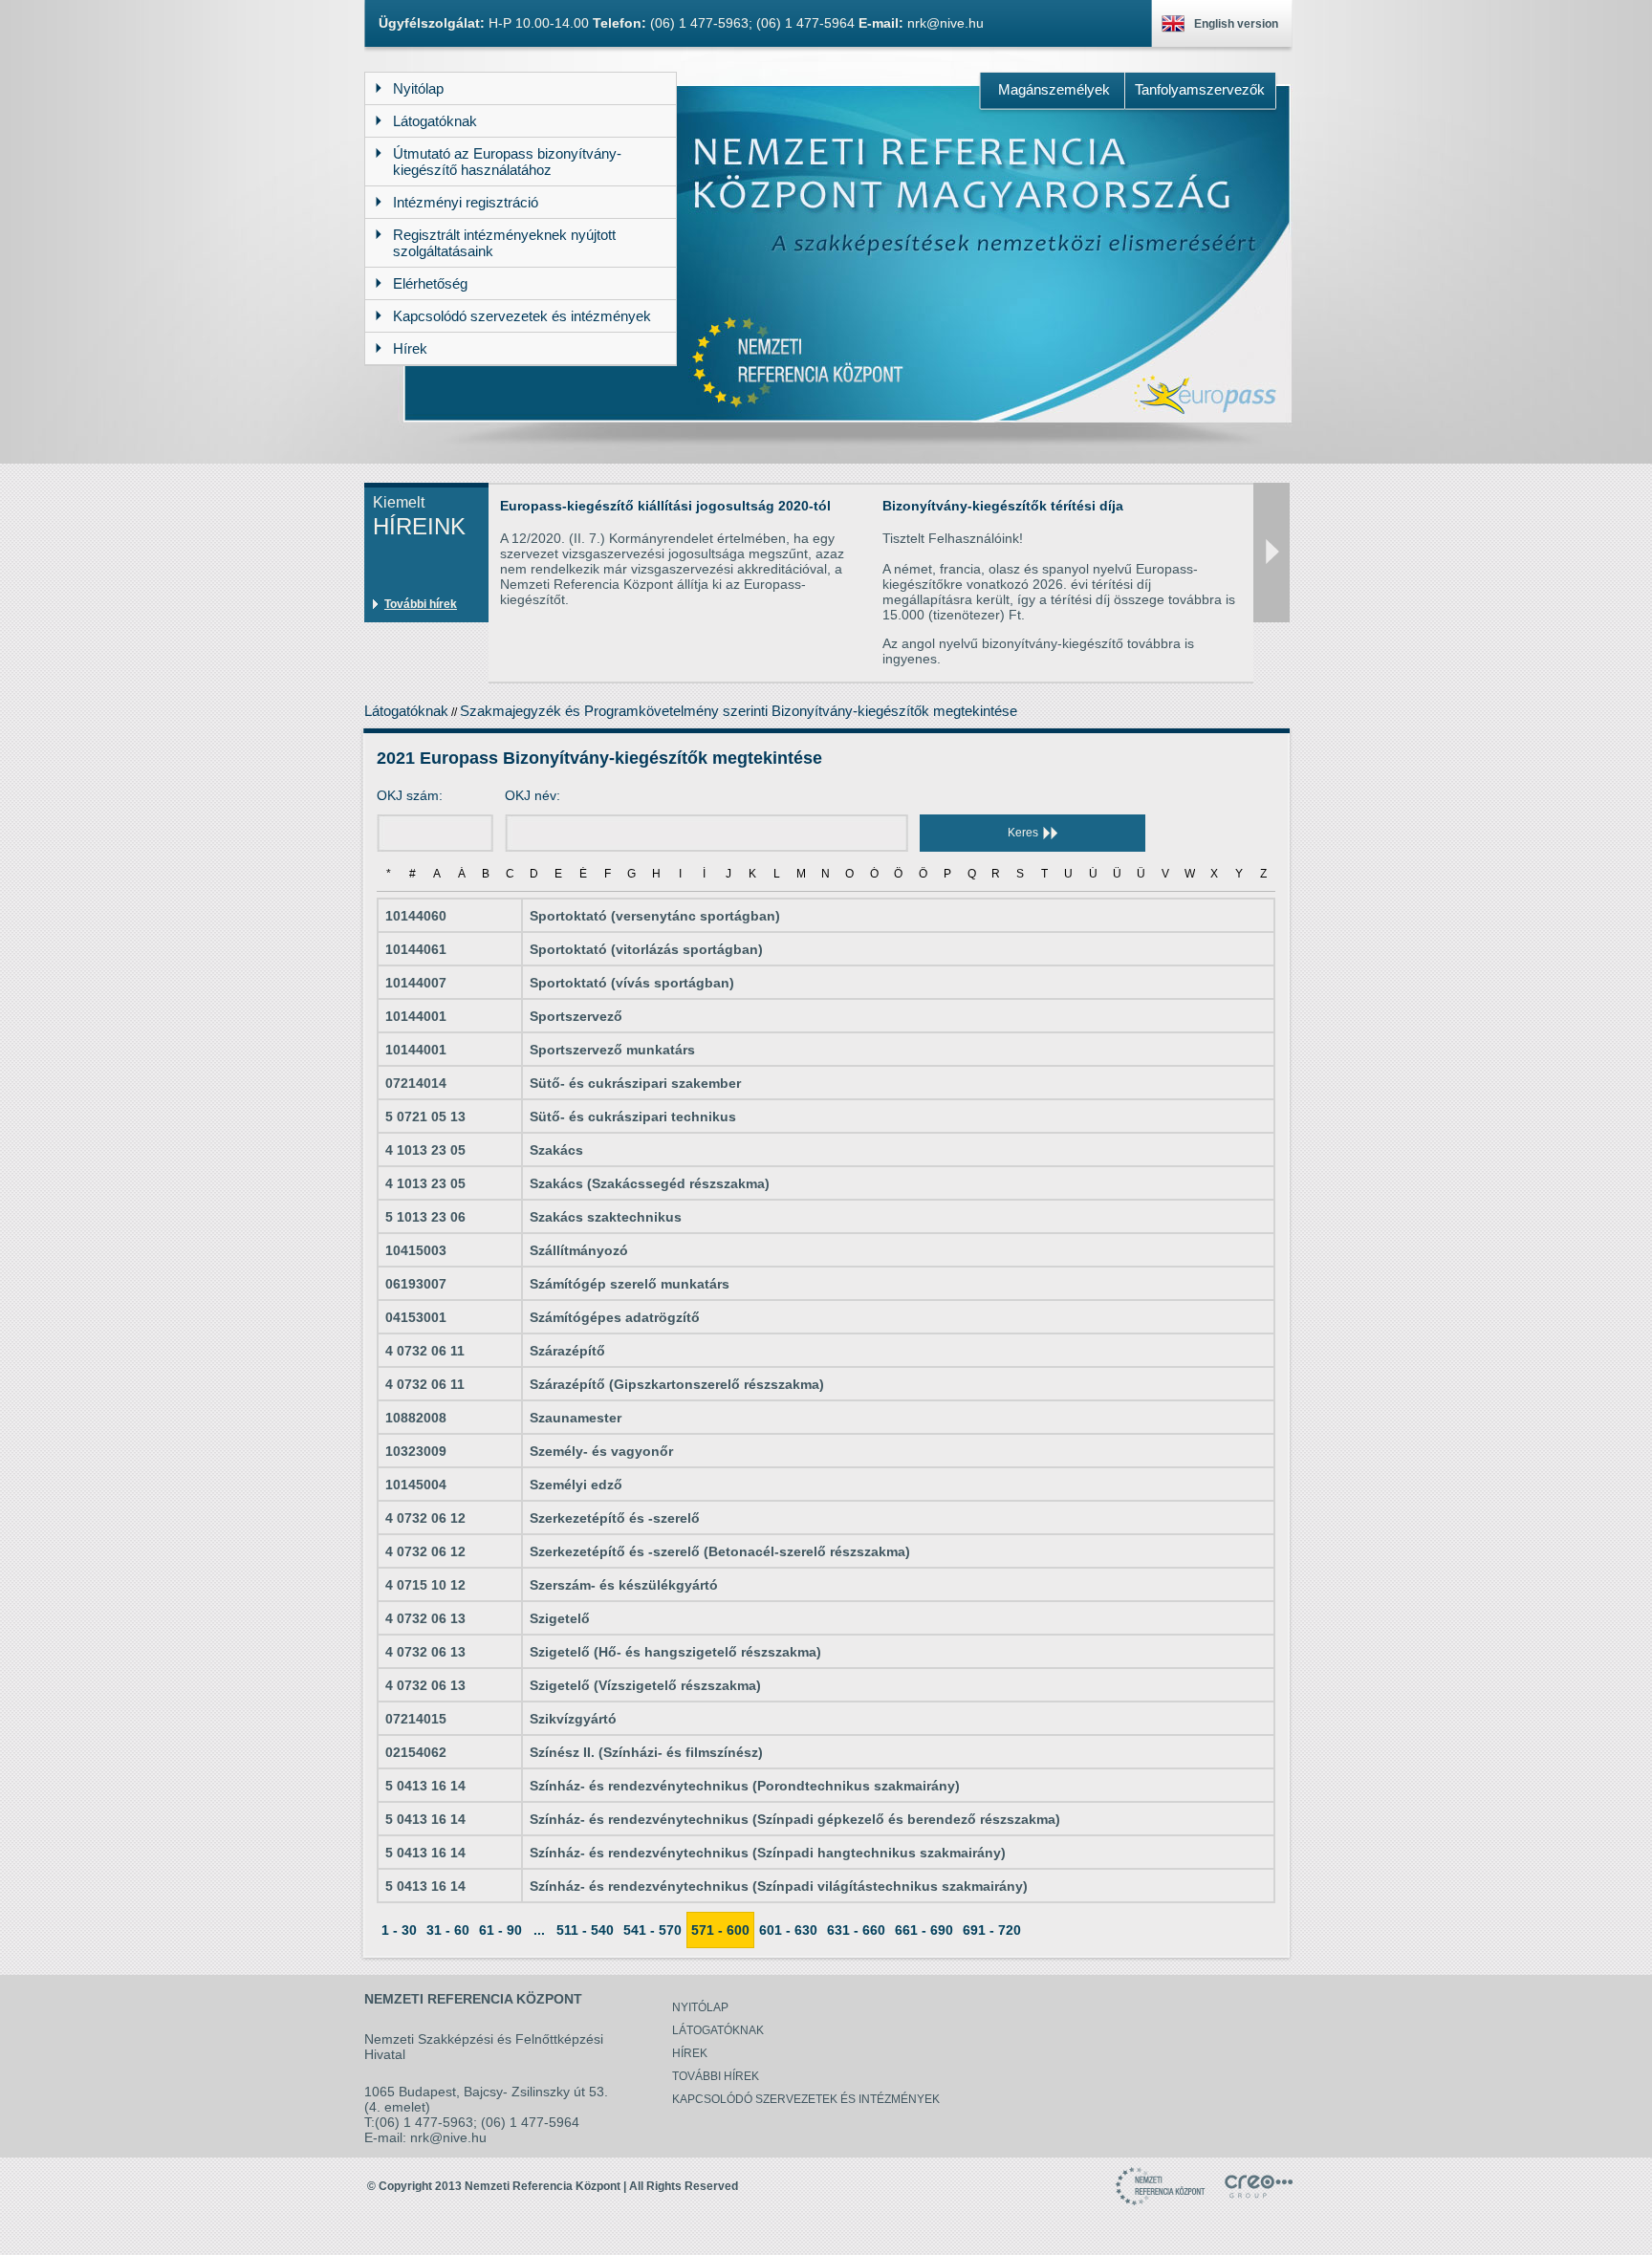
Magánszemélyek (1054, 89)
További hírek (421, 604)
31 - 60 (448, 1930)
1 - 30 (399, 1930)
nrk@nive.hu (946, 23)
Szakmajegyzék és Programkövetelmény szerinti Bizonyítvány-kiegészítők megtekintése (739, 711)
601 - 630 (788, 1930)
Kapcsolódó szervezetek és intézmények (806, 2099)
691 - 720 (992, 1930)
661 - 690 (924, 1930)
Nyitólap (700, 2007)
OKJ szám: (410, 795)
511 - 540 (585, 1930)
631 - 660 (856, 1930)
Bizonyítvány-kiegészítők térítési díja (1003, 506)
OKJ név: (533, 795)
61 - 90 (500, 1930)
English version (1236, 24)
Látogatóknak (406, 711)
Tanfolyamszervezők (1200, 89)
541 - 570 (652, 1930)
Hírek (690, 2053)
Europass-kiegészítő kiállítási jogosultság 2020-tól (665, 506)
